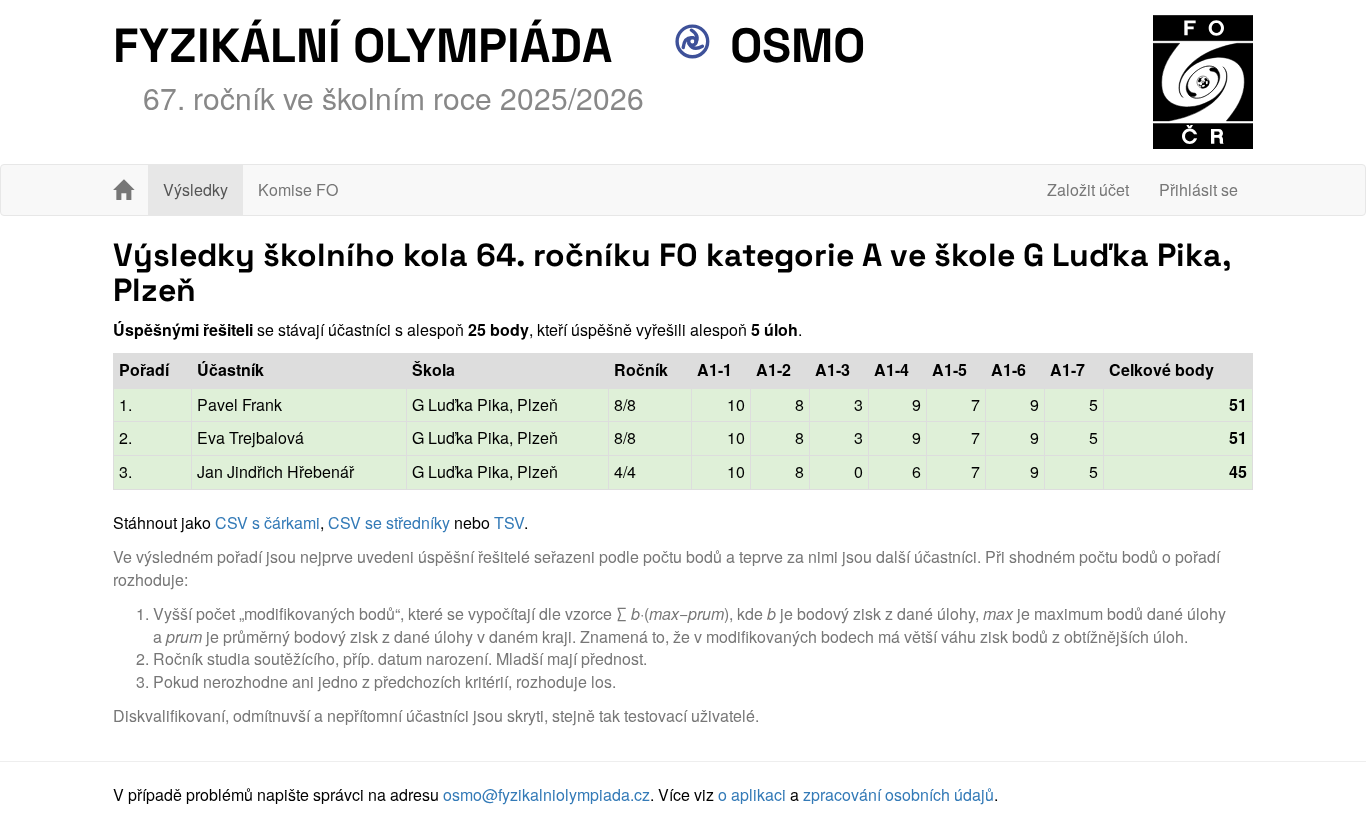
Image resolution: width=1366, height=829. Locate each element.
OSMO (791, 45)
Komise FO (298, 189)
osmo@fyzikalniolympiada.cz (546, 794)
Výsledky (195, 189)
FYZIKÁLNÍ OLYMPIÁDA (362, 45)
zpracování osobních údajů (898, 794)
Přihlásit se (1198, 189)
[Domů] (123, 190)
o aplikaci (752, 794)
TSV (509, 522)
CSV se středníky (389, 522)
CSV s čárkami (267, 522)
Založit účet (1088, 189)
